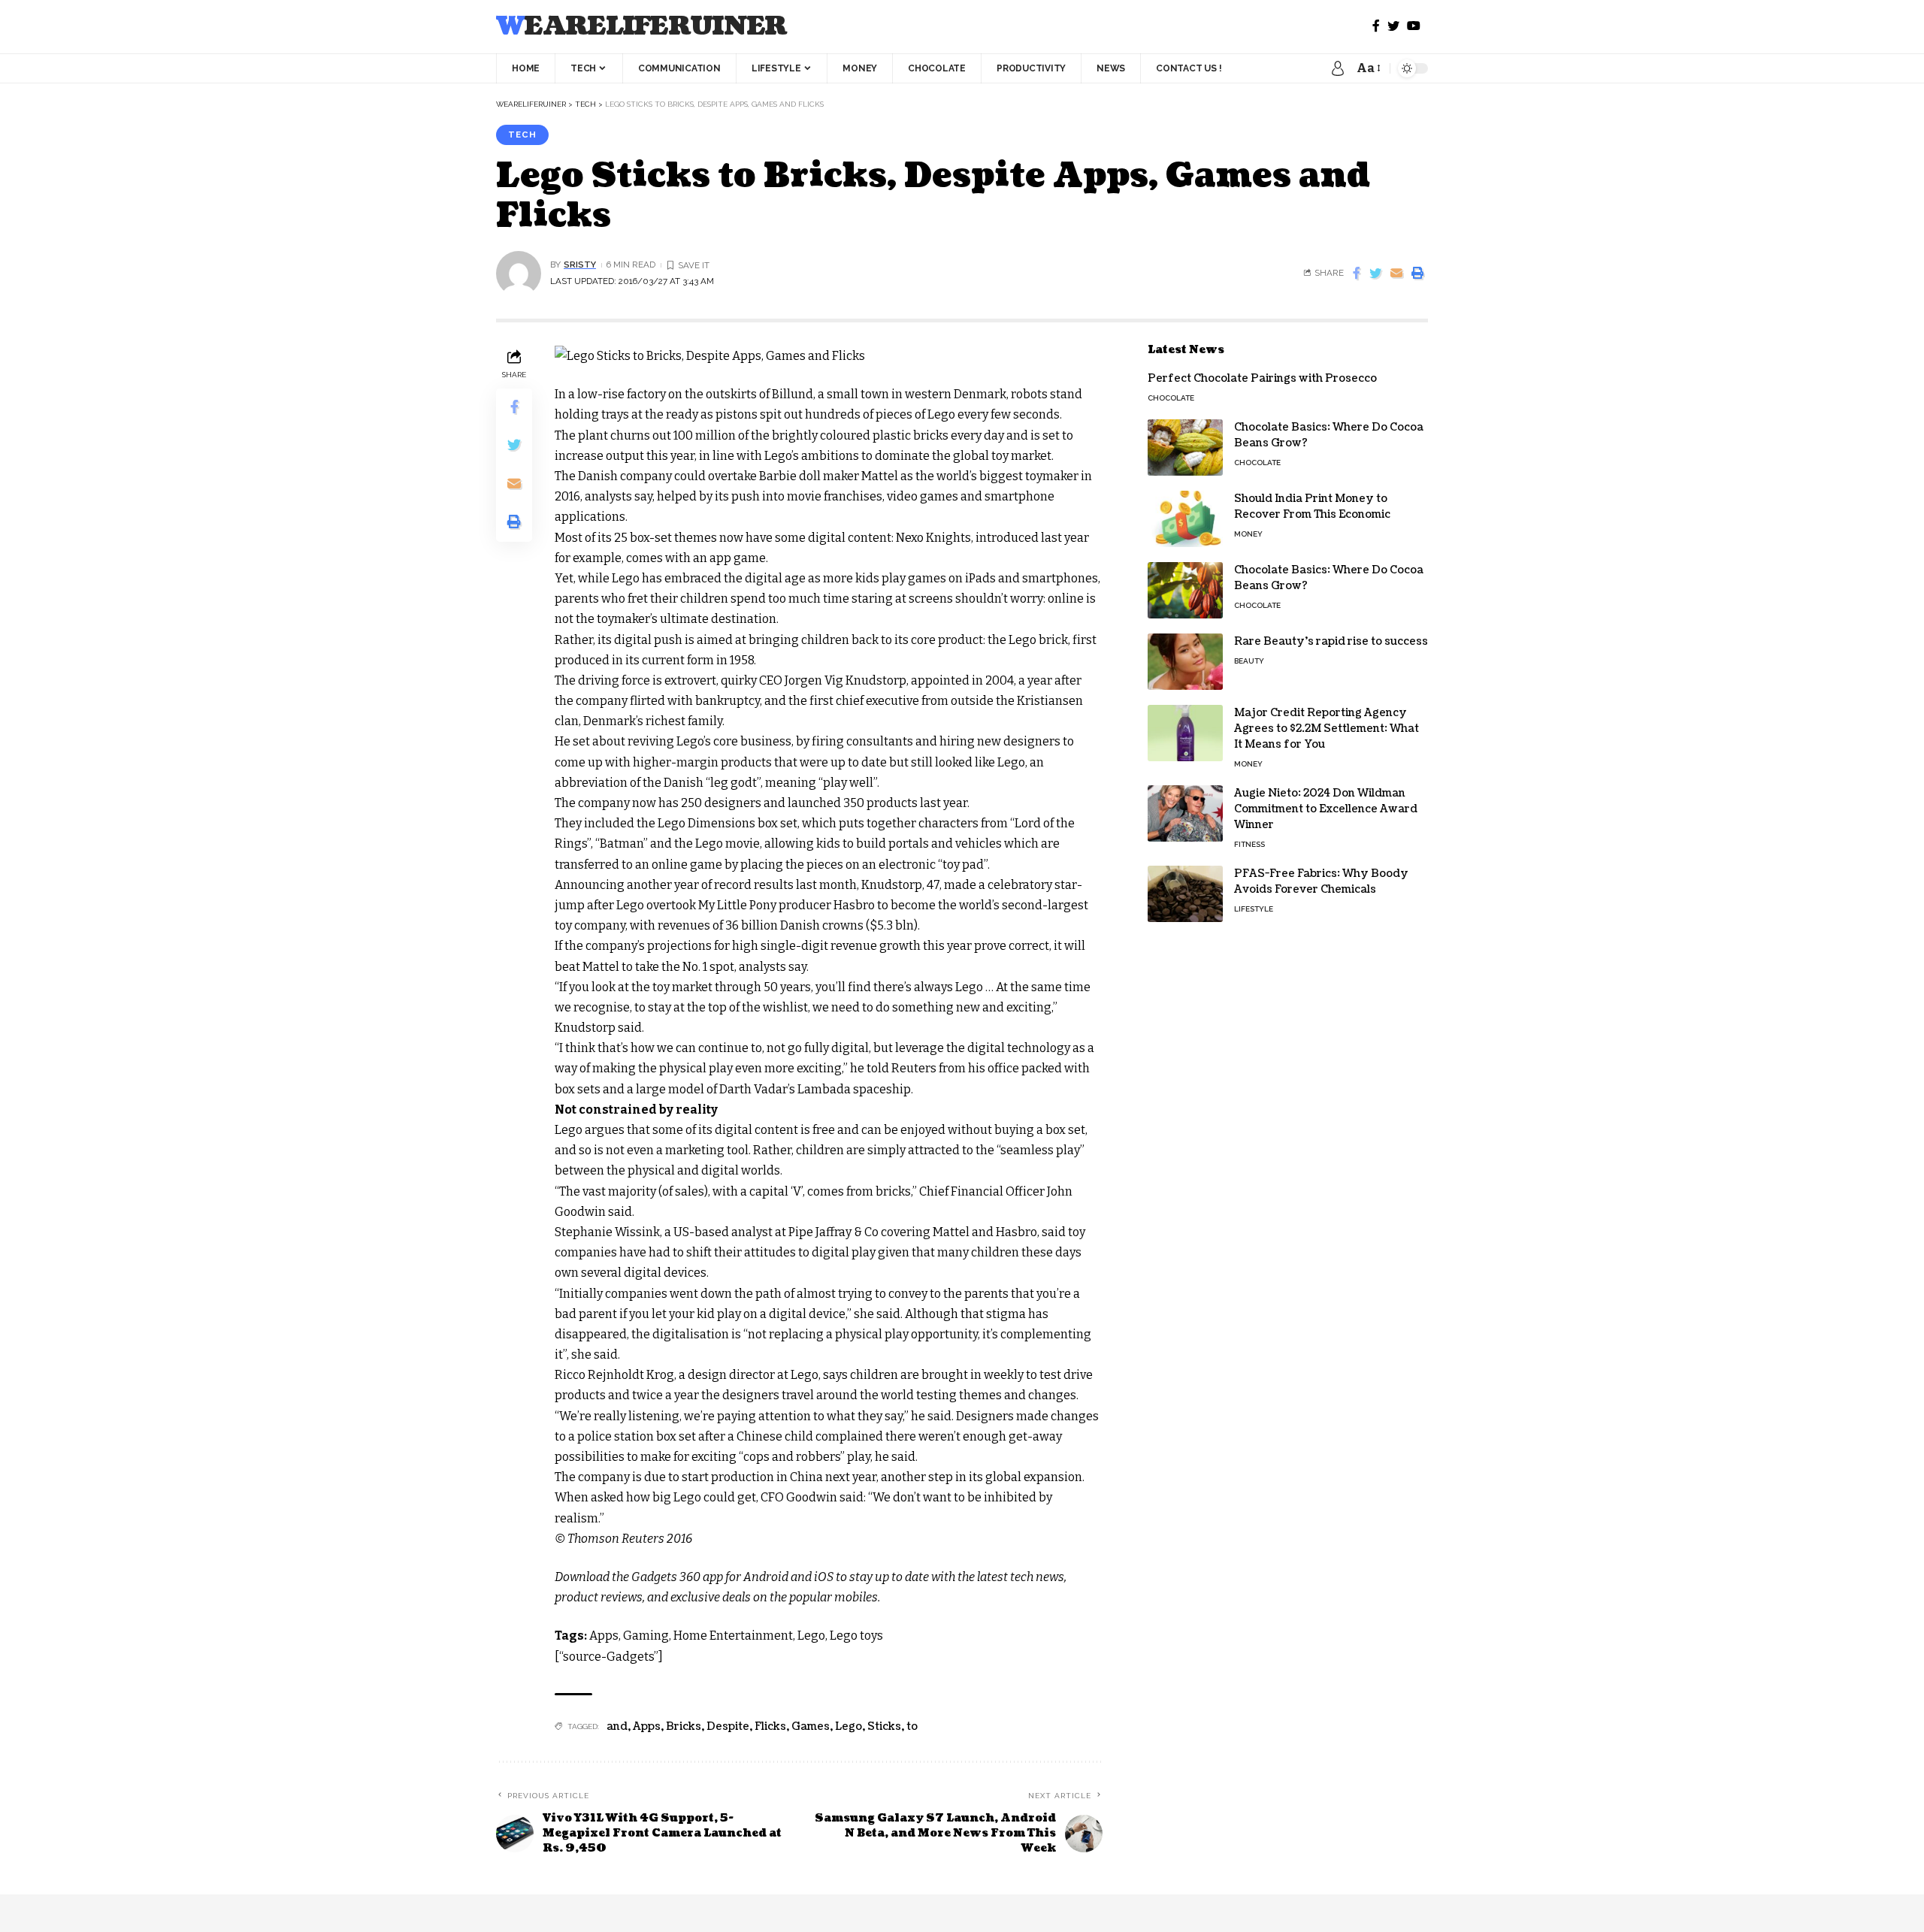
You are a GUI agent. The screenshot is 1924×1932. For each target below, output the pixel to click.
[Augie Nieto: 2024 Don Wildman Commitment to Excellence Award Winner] (1185, 813)
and (617, 1726)
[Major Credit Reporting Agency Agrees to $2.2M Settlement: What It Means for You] (1185, 733)
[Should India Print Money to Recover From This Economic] (1185, 519)
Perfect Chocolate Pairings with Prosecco (1262, 378)
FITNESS (1249, 844)
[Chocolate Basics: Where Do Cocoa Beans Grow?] (1185, 447)
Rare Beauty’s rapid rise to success (1331, 641)
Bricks (684, 1726)
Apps (647, 1726)
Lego (849, 1726)
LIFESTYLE (1254, 909)
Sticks (884, 1726)
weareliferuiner (641, 27)
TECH (522, 135)
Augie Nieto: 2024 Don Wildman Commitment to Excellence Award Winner (1326, 809)
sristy (580, 265)
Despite (728, 1726)
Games (811, 1726)
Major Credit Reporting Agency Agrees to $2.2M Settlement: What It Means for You (1327, 729)
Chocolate (1171, 398)
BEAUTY (1249, 661)
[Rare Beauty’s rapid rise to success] (1185, 662)
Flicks (770, 1726)
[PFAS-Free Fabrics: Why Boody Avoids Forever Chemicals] (1185, 894)
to (912, 1726)
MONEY (1248, 534)
